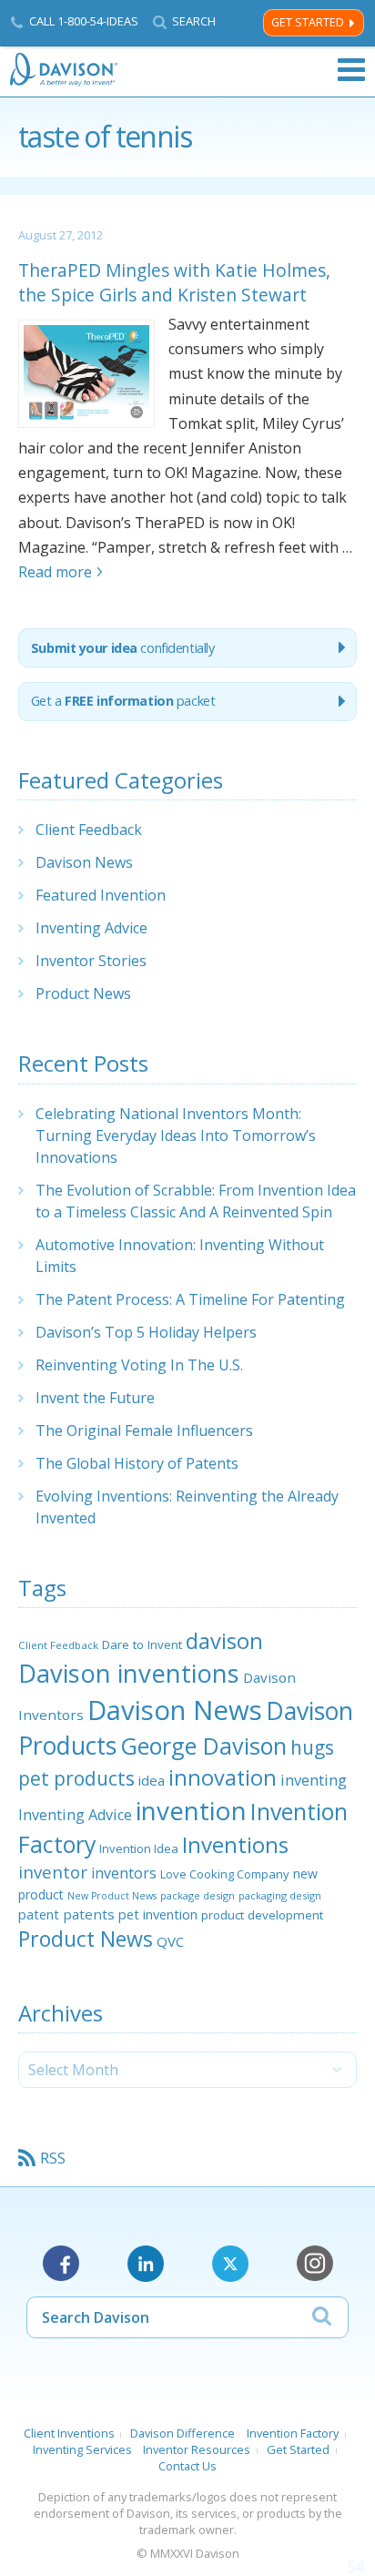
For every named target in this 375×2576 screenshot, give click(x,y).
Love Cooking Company (225, 1874)
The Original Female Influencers (144, 1431)
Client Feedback (89, 830)
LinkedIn (146, 2264)
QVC (170, 1941)
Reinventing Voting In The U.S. (139, 1365)
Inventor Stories (91, 961)
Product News (83, 993)
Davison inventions (129, 1673)
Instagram (315, 2264)
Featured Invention (101, 895)
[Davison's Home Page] (65, 70)
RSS (53, 2158)
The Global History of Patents (137, 1463)
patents (89, 1914)
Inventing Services (82, 2449)
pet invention (158, 1914)
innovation (223, 1777)
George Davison (203, 1746)
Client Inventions (69, 2433)
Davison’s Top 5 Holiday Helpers (146, 1332)
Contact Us (187, 2466)
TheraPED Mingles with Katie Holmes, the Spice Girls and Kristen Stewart (174, 282)
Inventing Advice (91, 928)
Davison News (84, 862)
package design (198, 1895)
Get (123, 701)
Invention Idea (139, 1848)
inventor (53, 1872)
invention (191, 1810)
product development (262, 1915)
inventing (314, 1780)
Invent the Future (95, 1398)
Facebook (61, 2264)
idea (152, 1780)
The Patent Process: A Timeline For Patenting (190, 1299)
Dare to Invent (142, 1644)
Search (194, 21)
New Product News (112, 1896)
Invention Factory (293, 2433)
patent (39, 1914)
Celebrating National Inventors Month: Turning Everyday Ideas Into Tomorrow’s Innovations (176, 1135)
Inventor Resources (197, 2449)
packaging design (280, 1895)
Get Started (308, 22)
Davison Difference (182, 2433)
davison (224, 1641)
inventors (124, 1873)
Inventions (235, 1844)
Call (84, 21)
